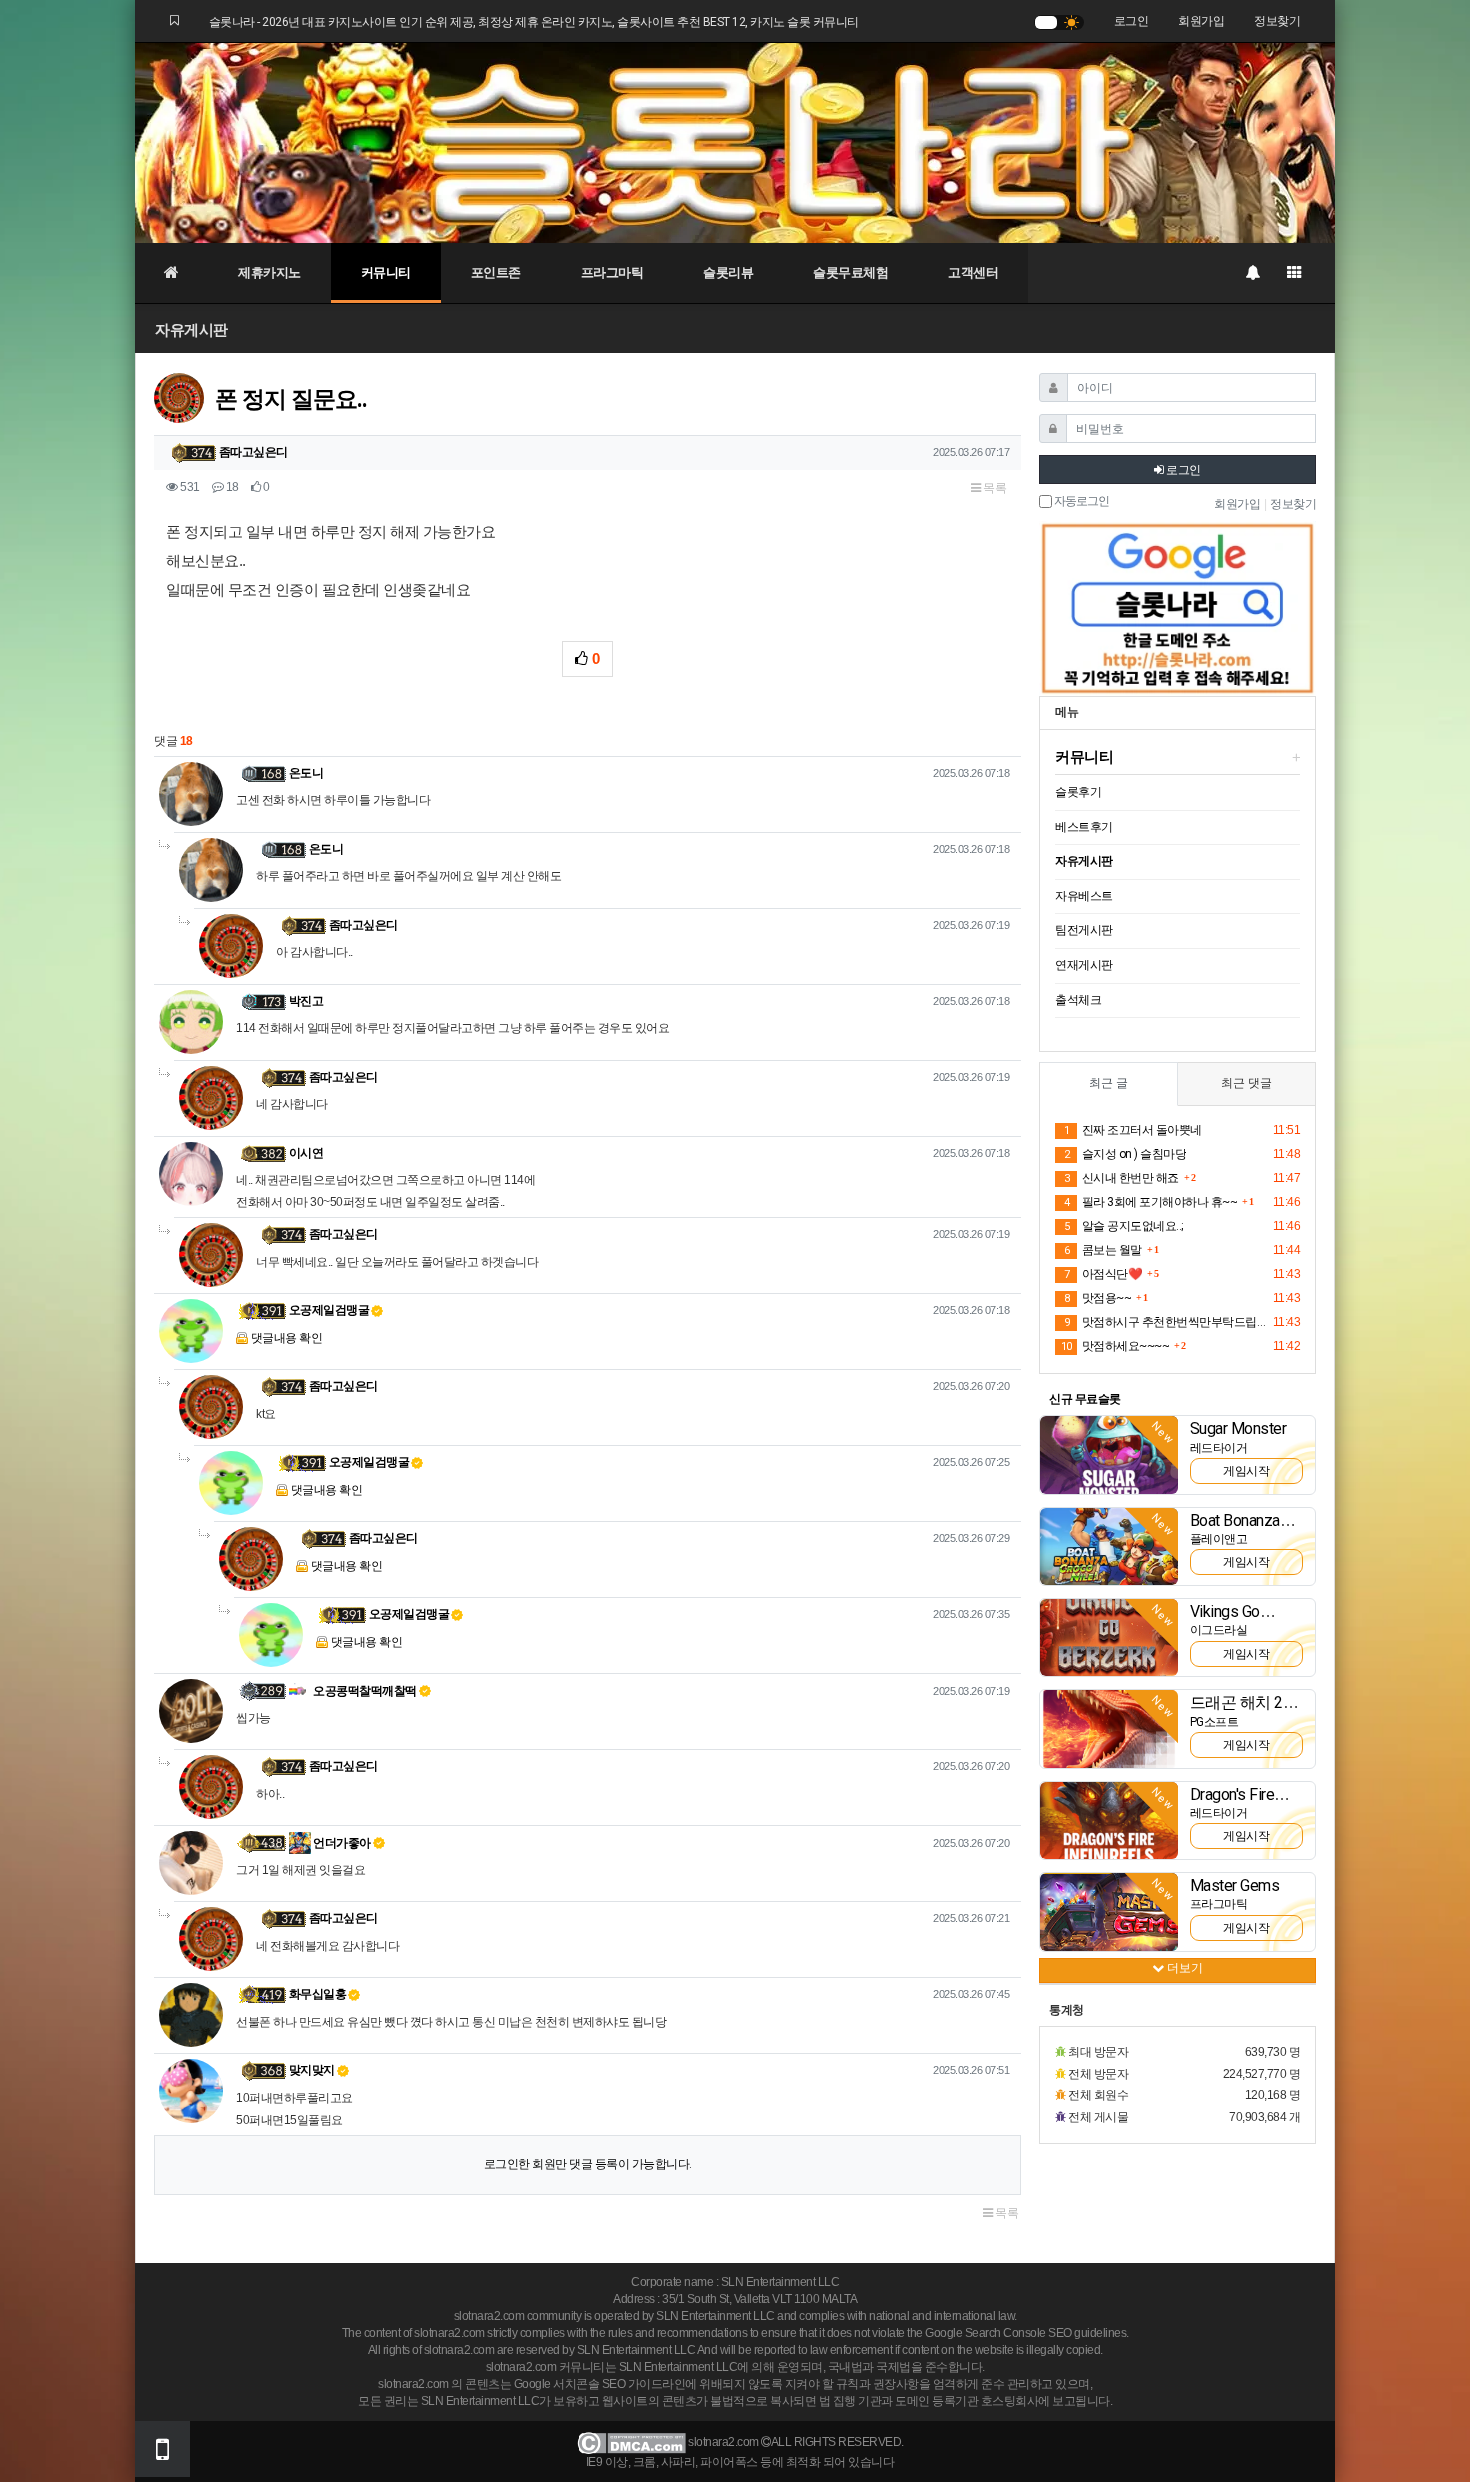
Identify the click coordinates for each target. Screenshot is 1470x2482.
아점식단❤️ (1103, 1274)
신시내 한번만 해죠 (1121, 1178)
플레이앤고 (1219, 1539)
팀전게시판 (1084, 930)
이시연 (306, 1153)
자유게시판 (191, 329)
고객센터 (973, 272)
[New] (1109, 1454)
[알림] (1252, 273)
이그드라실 (1219, 1630)
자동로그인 (1080, 501)
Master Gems (1235, 1885)
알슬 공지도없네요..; (1123, 1226)
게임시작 (1246, 1471)
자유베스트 (1084, 896)
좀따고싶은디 (253, 452)
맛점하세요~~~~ (1115, 1346)
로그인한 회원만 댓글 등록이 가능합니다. (588, 2164)
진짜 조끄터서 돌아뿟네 (1133, 1130)
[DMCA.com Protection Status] (631, 2442)
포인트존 (496, 272)
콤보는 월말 (1103, 1250)
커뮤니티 (386, 272)
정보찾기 (1277, 21)
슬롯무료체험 (850, 272)
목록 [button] (994, 488)
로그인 (1131, 21)
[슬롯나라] (735, 142)
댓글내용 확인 (287, 1338)
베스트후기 (1084, 827)
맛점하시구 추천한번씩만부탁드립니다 (1165, 1322)
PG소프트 (1214, 1722)
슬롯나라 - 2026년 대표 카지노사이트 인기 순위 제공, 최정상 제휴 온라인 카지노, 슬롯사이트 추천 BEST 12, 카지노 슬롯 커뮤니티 (534, 22)
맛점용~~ (1097, 1298)
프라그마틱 (612, 272)
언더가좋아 (341, 1843)
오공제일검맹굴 (329, 1310)
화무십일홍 (318, 1994)
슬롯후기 (1078, 792)
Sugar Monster (1238, 1428)
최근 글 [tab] (1108, 1083)
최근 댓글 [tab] (1246, 1083)
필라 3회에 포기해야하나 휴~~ (1150, 1202)
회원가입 (1201, 21)
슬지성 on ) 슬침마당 (1125, 1154)
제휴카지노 (269, 272)
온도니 (306, 773)
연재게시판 (1084, 965)
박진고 (306, 1001)
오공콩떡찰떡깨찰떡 (364, 1691)
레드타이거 (1219, 1448)
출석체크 (1078, 1000)
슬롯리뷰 (728, 272)
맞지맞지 (312, 2070)
